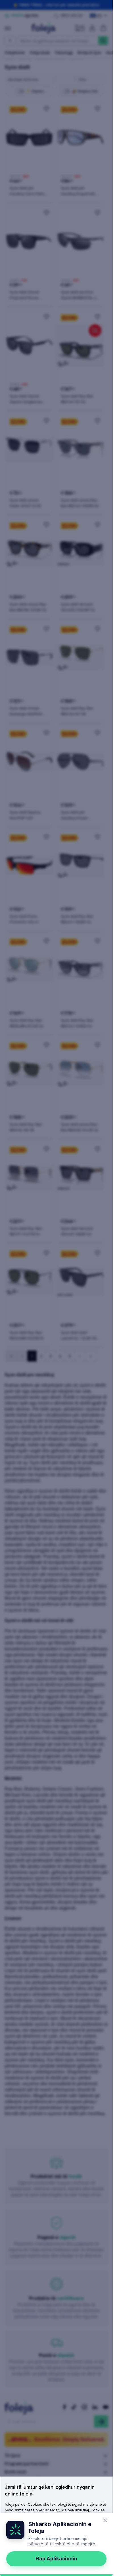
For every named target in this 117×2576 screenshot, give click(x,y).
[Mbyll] (105, 2520)
